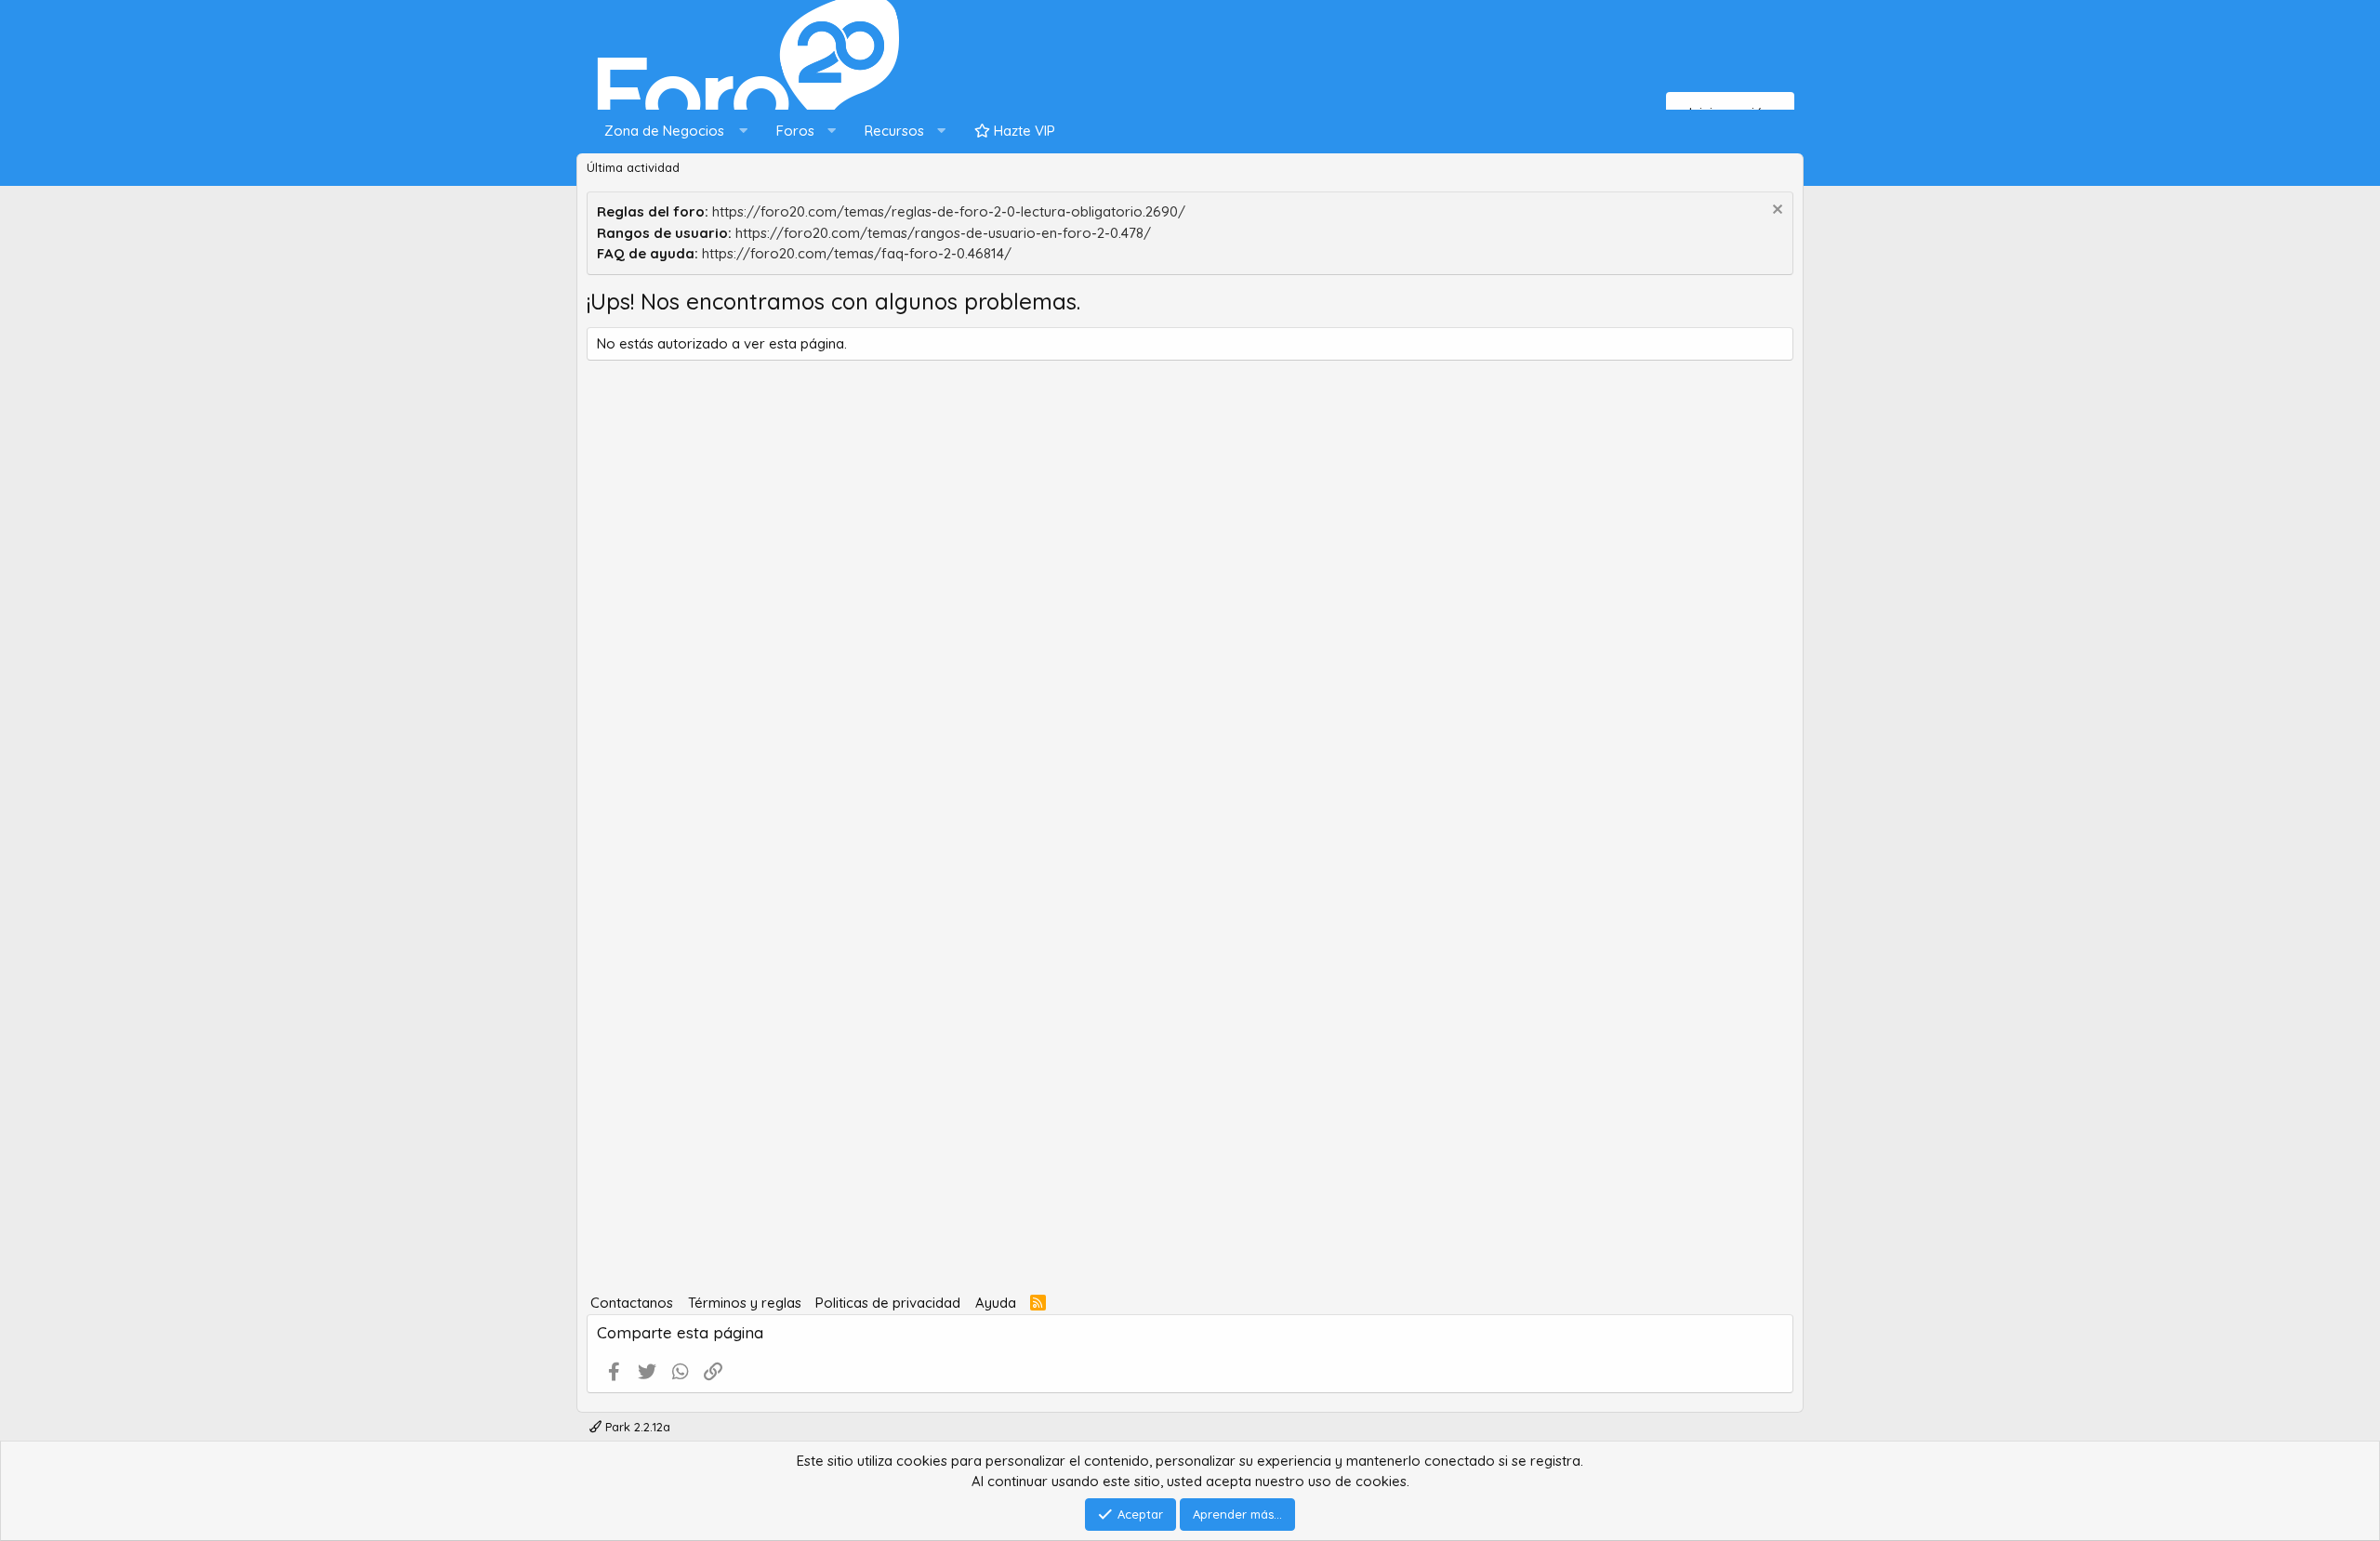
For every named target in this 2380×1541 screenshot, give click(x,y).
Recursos (894, 131)
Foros (795, 131)
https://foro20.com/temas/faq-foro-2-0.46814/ (857, 253)
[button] (672, 132)
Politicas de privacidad (888, 1303)
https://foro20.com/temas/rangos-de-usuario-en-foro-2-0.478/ (943, 233)
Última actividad (633, 167)
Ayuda (996, 1303)
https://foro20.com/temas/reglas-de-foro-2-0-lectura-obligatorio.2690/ (949, 211)
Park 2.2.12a (636, 1427)
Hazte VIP (1023, 131)
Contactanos (632, 1303)
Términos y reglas (745, 1303)
